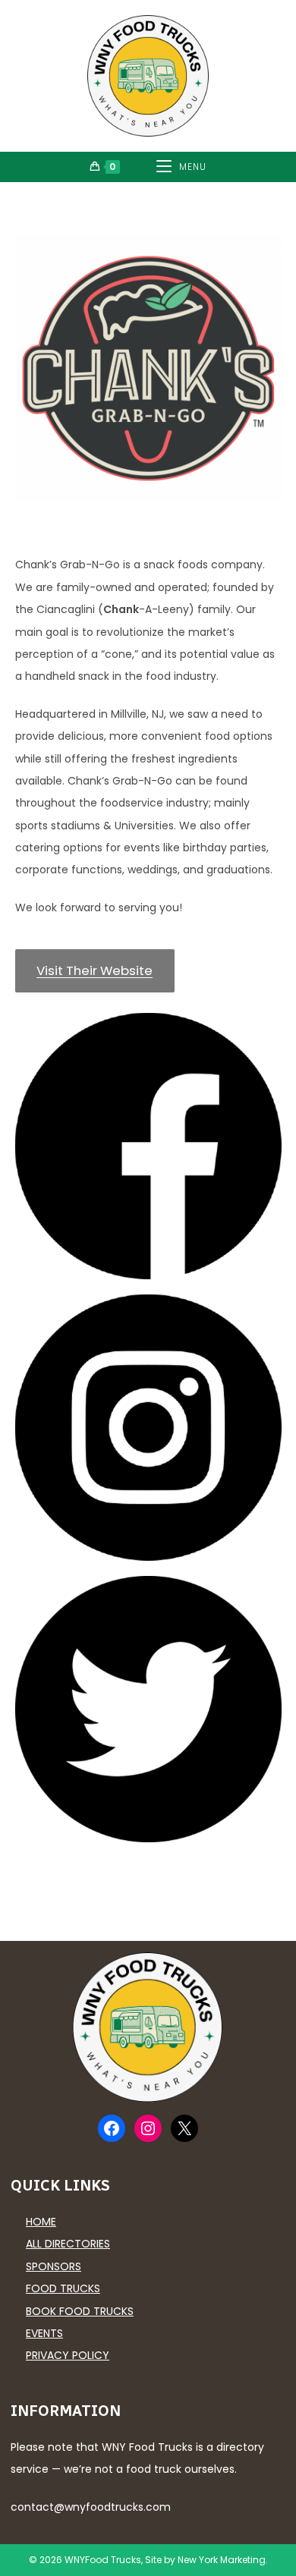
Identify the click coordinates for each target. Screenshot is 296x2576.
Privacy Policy (68, 2355)
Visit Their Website (94, 970)
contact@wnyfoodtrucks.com (91, 2507)
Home (41, 2222)
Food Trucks (63, 2288)
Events (44, 2333)
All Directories (68, 2244)
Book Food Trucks (80, 2311)
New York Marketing (222, 2560)
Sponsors (54, 2266)
